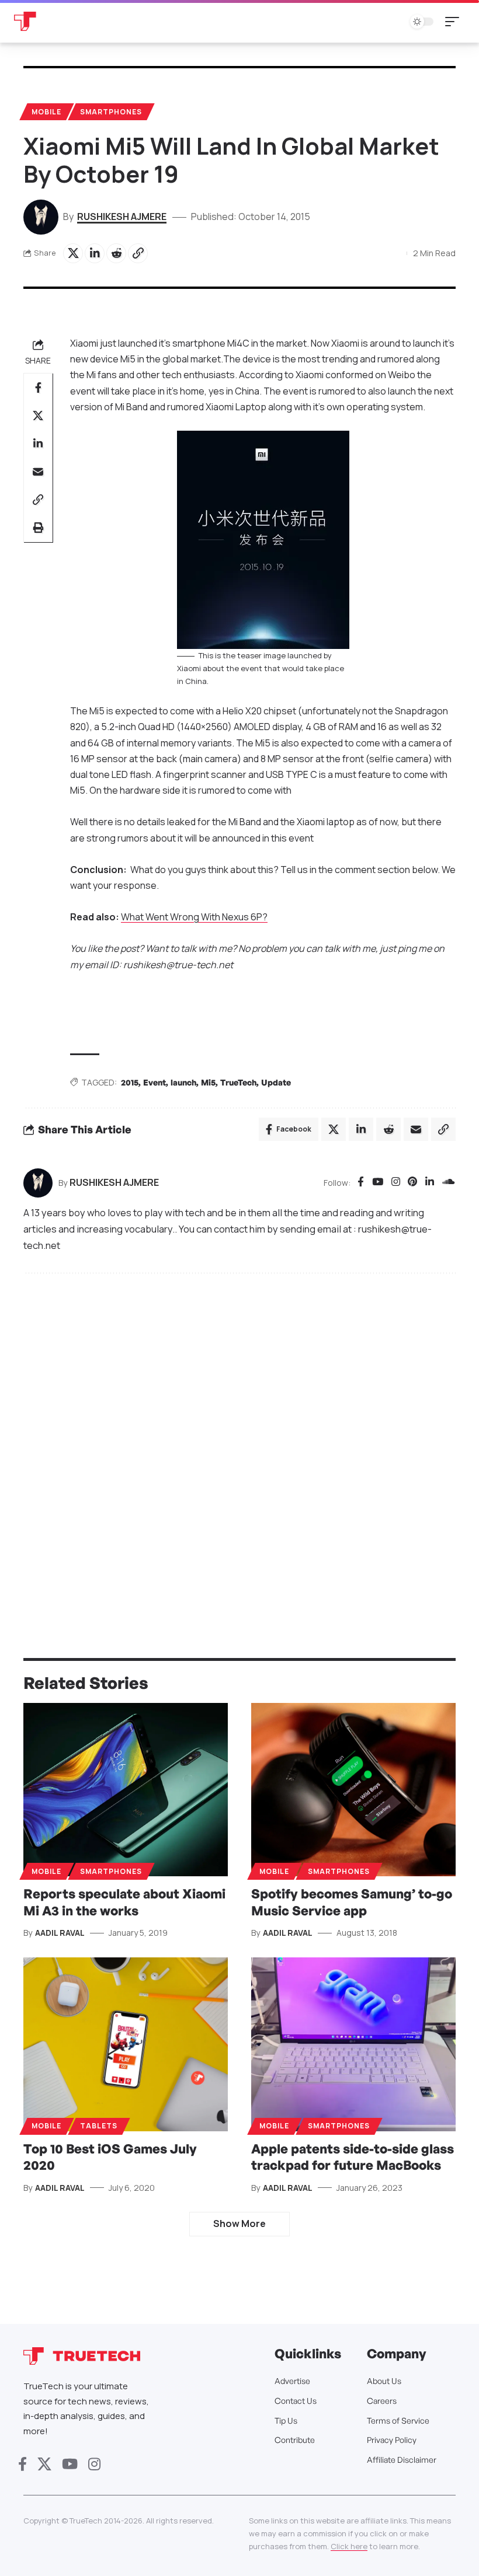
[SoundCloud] (448, 1183)
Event (155, 1082)
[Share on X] (73, 253)
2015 (130, 1082)
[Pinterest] (412, 1183)
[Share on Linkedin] (95, 253)
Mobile (46, 112)
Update (276, 1082)
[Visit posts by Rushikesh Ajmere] (38, 1183)
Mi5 (208, 1082)
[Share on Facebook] (38, 388)
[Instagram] (396, 1183)
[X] (44, 2464)
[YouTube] (378, 1183)
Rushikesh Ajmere (122, 217)
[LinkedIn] (430, 1183)
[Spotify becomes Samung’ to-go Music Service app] (353, 1790)
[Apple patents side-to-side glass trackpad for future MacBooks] (353, 2044)
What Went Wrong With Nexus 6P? (194, 917)
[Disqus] (239, 1440)
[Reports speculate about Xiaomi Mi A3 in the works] (126, 1790)
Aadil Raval (60, 1933)
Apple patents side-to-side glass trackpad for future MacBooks (353, 2157)
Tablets (99, 2126)
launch (183, 1082)
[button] (455, 22)
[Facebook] (361, 1183)
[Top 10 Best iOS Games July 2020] (126, 2044)
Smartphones (111, 112)
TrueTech (238, 1082)
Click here (349, 2546)
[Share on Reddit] (116, 253)
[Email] (38, 472)
